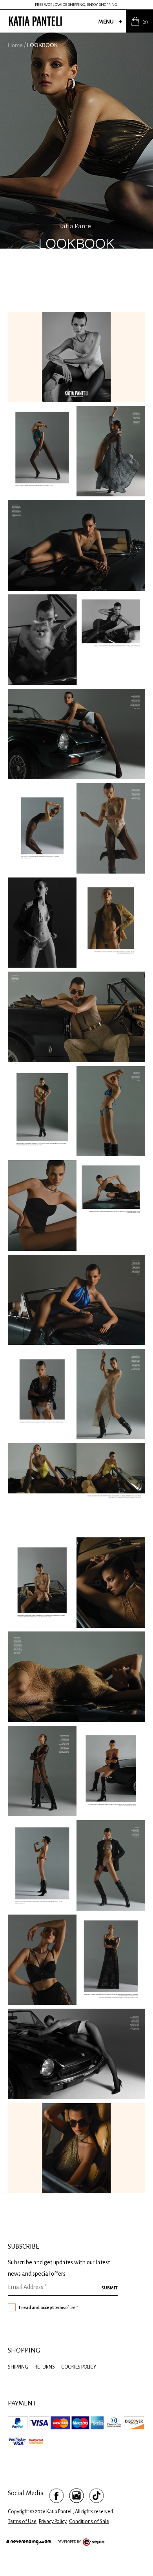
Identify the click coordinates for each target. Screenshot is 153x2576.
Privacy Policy (53, 2522)
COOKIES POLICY (79, 2367)
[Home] (35, 21)
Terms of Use (22, 2522)
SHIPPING (18, 2367)
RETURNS (45, 2367)
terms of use (65, 2307)
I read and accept (48, 2307)
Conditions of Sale (89, 2522)
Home (15, 45)
